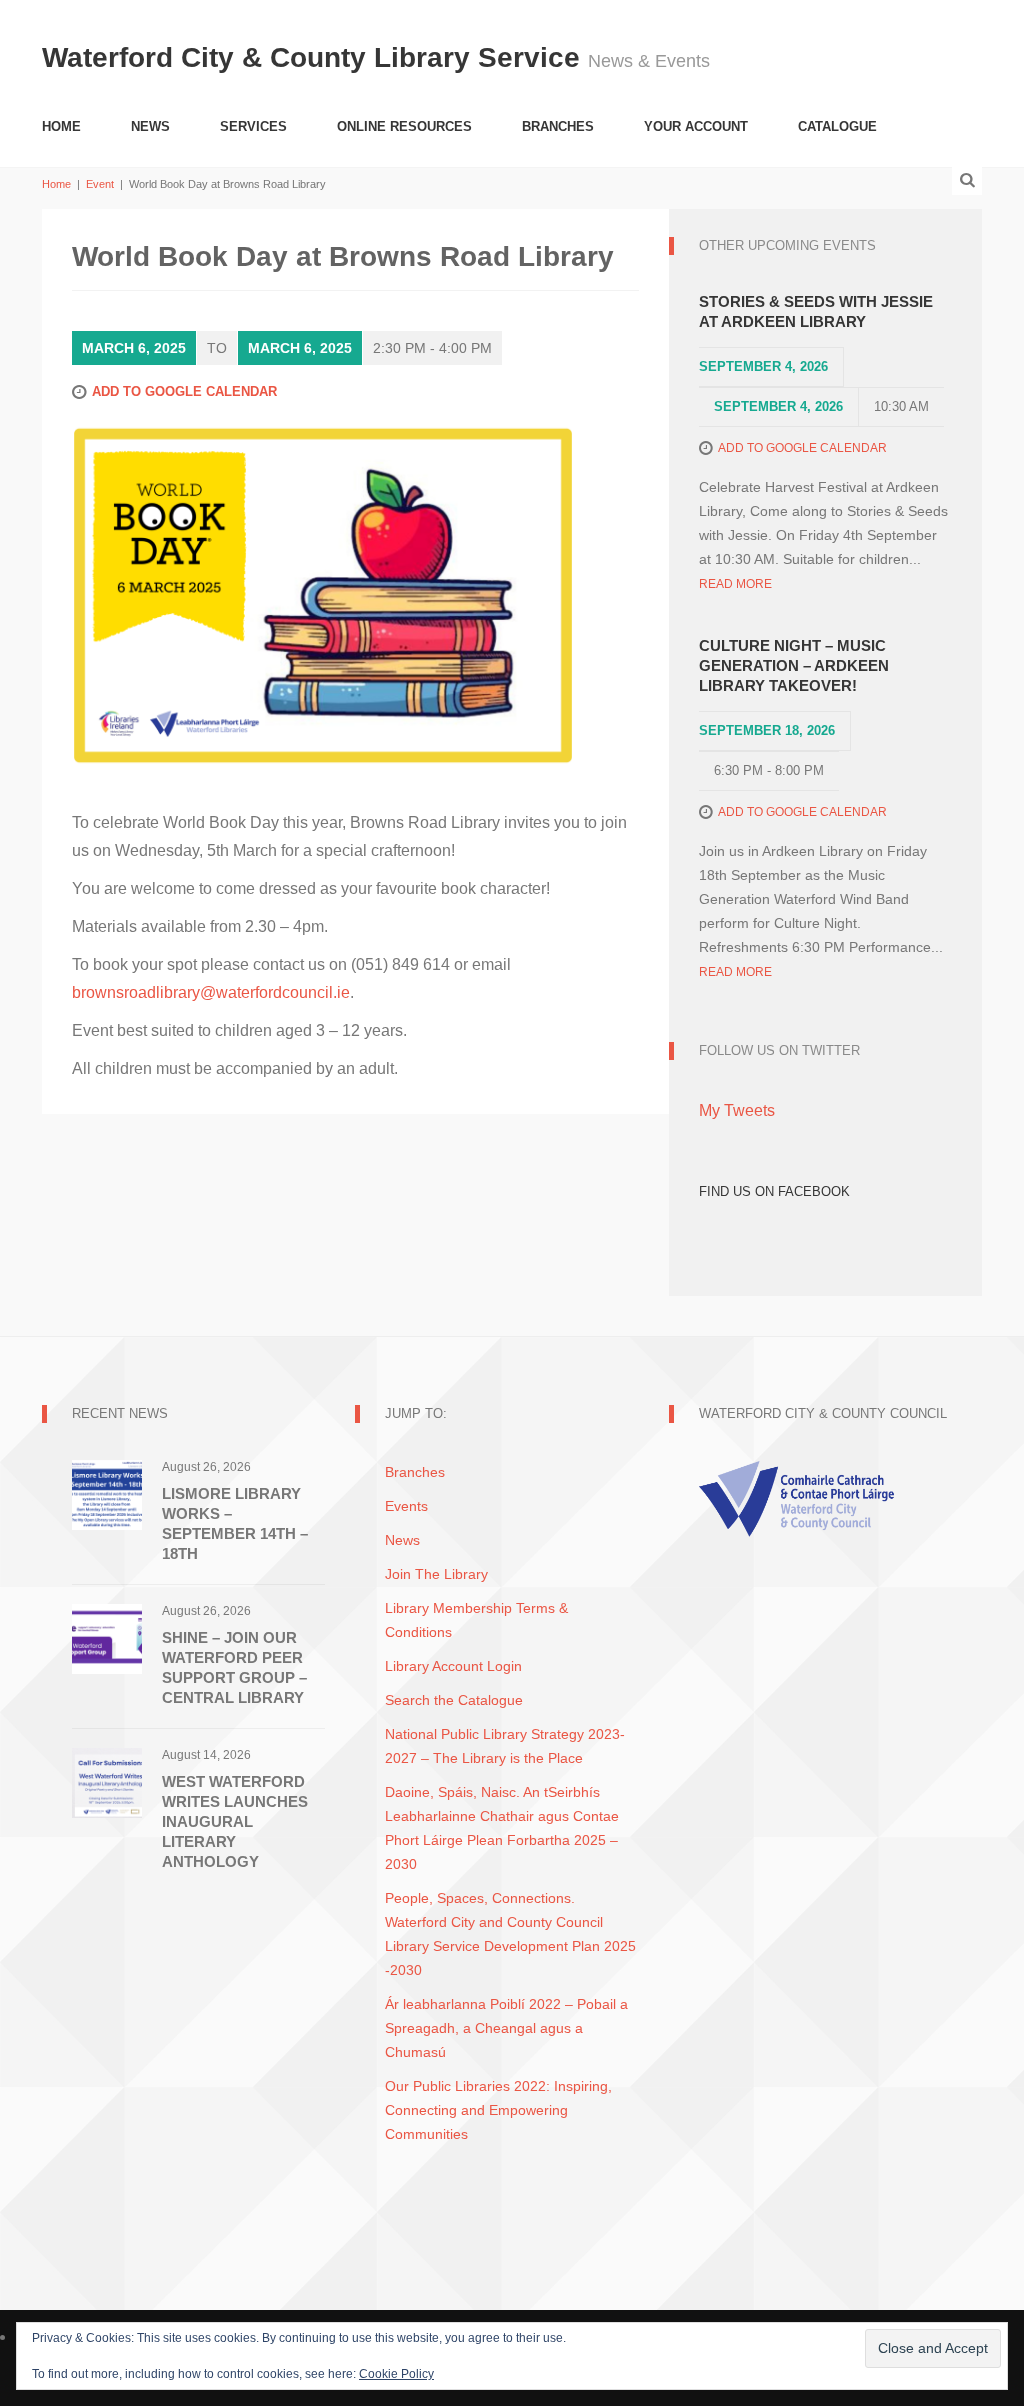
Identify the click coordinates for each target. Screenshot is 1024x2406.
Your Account (696, 126)
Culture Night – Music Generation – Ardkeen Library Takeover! (794, 665)
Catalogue (837, 126)
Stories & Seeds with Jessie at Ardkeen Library (816, 311)
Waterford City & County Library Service (315, 57)
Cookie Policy (396, 2374)
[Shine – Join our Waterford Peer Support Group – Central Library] (107, 1637)
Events (406, 1506)
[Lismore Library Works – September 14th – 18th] (107, 1493)
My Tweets (737, 1110)
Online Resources (404, 126)
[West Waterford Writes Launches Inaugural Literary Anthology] (107, 1781)
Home (61, 126)
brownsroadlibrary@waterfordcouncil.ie (211, 992)
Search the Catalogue (454, 1700)
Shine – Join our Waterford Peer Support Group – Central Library (234, 1667)
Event (100, 184)
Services (253, 126)
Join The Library (436, 1574)
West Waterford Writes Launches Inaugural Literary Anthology (235, 1821)
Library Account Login (453, 1666)
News (150, 126)
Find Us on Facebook (774, 1191)
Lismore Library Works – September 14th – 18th (235, 1523)
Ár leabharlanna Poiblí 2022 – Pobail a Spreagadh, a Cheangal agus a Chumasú (506, 2028)
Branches (558, 126)
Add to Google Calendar (184, 391)
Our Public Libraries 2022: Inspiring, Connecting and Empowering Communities (498, 2110)
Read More (735, 584)
